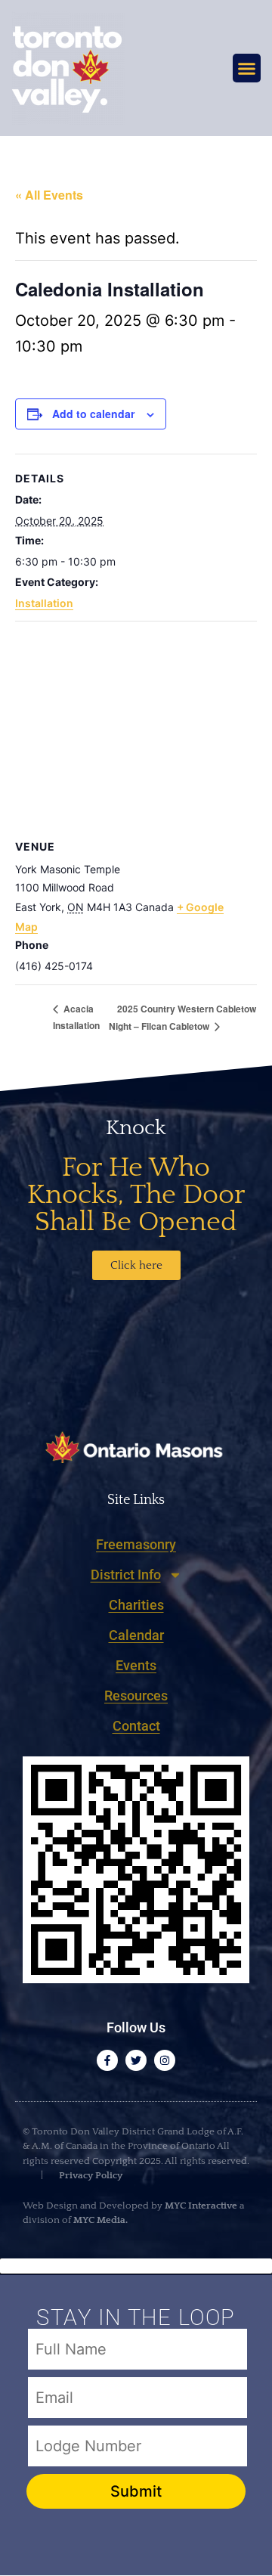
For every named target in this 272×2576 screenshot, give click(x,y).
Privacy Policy (90, 2175)
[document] (136, 2417)
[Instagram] (165, 2060)
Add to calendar (93, 414)
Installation (44, 603)
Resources (136, 1696)
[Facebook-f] (107, 2060)
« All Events (49, 195)
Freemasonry (136, 1544)
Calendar (136, 1635)
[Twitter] (136, 2060)
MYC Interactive (201, 2206)
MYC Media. (100, 2220)
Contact (136, 1726)
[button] (247, 68)
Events (136, 1665)
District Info (126, 1575)
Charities (136, 1605)
